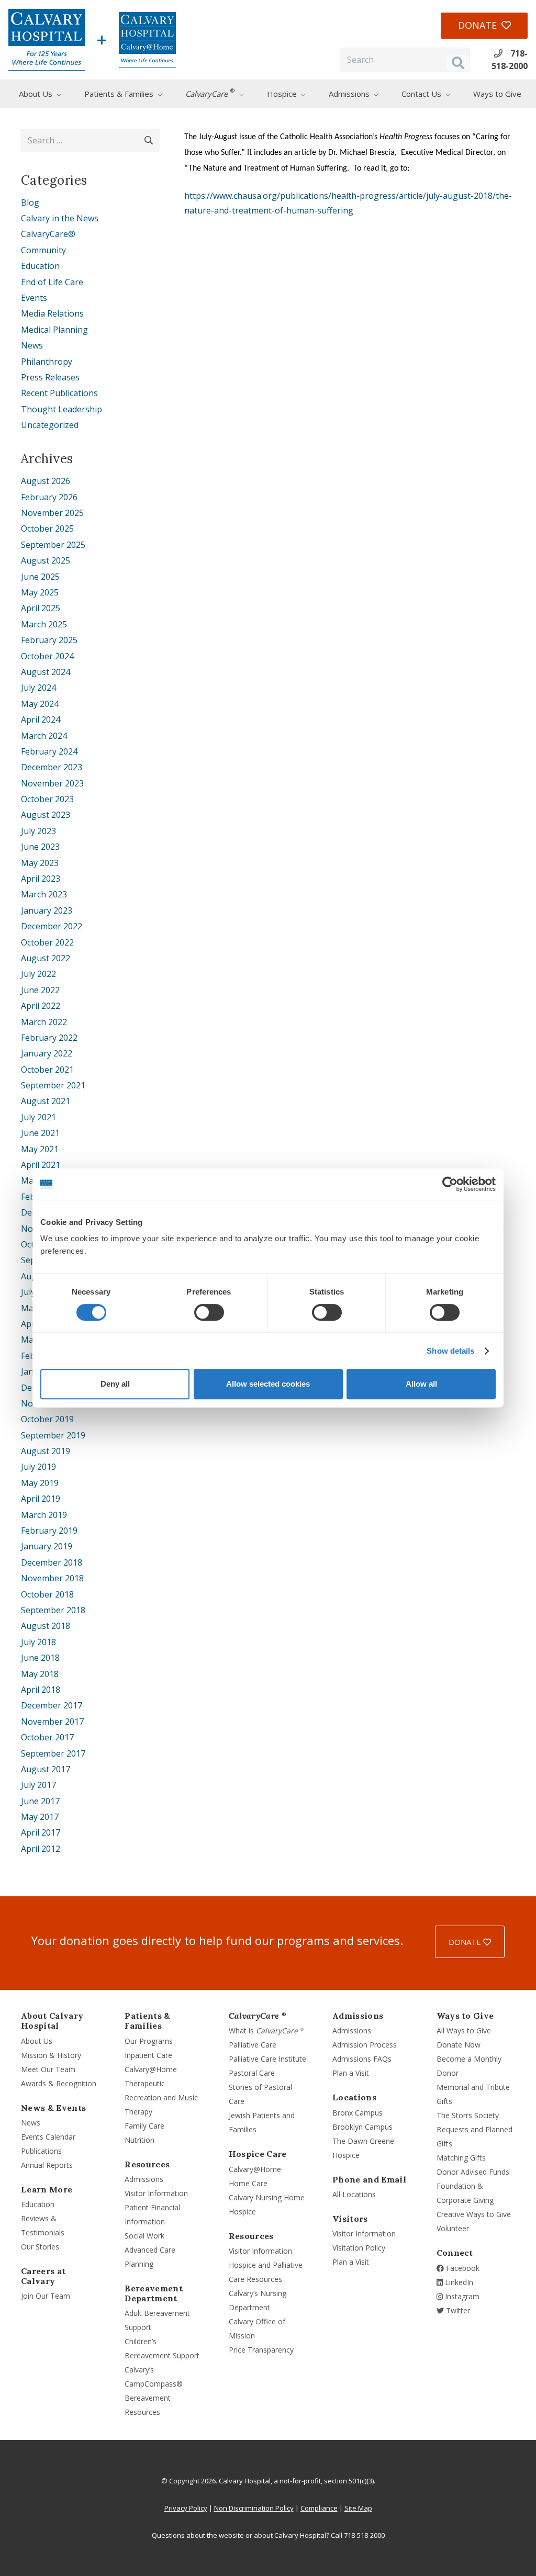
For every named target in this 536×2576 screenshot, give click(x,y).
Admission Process (365, 2045)
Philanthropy (47, 362)
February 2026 (49, 497)
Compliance (319, 2508)
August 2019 (46, 1451)
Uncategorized (50, 425)
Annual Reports (47, 2165)
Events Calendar (48, 2137)
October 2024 (47, 656)
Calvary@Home (151, 2069)
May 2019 (40, 1483)
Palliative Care (253, 2045)
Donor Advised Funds (473, 2172)
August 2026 (46, 481)
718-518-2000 (364, 2535)
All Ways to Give (464, 2031)
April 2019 (41, 1499)
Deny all (115, 1384)
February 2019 (49, 1531)
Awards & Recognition (59, 2083)
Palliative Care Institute (267, 2059)
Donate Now (459, 2045)
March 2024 (44, 736)
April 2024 (41, 719)
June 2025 (40, 577)
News (32, 345)
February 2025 (49, 640)
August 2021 (46, 1101)
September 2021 (53, 1085)
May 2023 (40, 863)
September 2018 (53, 1610)
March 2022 (44, 1022)
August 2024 (46, 672)
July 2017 (38, 1785)
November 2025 (52, 513)
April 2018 (41, 1690)
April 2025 (41, 608)
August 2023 (46, 815)
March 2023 (44, 894)
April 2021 (41, 1165)
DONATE (466, 1942)
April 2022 (41, 1006)
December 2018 (52, 1562)
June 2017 (40, 1801)
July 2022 (38, 974)
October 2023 (47, 799)
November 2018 (52, 1578)
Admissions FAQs (362, 2059)
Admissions (144, 2179)
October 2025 (47, 528)
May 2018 (40, 1674)
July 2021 (38, 1117)
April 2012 (41, 1849)
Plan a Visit (351, 2073)
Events (34, 298)
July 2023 (38, 831)
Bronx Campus (358, 2113)
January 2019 (47, 1546)
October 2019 (47, 1419)
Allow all (421, 1384)
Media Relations (52, 313)
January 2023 (47, 910)
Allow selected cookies (268, 1384)
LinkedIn (458, 2282)
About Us (37, 2041)
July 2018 (38, 1642)
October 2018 (47, 1594)
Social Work (144, 2236)
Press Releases (50, 377)
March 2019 (44, 1515)
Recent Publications (59, 393)
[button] (68, 94)
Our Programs (149, 2041)
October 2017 (47, 1737)
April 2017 (41, 1832)
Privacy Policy (186, 2508)
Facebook (462, 2268)
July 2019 (38, 1467)
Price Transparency (261, 2350)
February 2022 (49, 1038)
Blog (30, 203)
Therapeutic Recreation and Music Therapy (161, 2097)
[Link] (47, 40)
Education (40, 266)
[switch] (209, 1312)
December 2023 (52, 767)
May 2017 (40, 1817)
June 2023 (40, 847)
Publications (41, 2151)
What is (266, 2031)
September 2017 (53, 1753)
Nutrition (139, 2140)
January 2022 (47, 1053)
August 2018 (46, 1626)
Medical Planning (54, 330)
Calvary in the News (60, 218)
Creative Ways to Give (474, 2214)
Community (43, 250)
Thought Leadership (62, 409)
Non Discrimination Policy (254, 2508)
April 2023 (41, 879)
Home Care (248, 2183)
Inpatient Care (148, 2055)
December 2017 (52, 1705)
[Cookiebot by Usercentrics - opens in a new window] (450, 1184)
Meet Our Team (48, 2069)
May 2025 (40, 592)
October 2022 (47, 942)
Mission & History (51, 2055)
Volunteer (453, 2228)
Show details (450, 1351)
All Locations (354, 2194)
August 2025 (46, 560)
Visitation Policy (359, 2248)
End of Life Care (52, 282)
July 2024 (38, 688)
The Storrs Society (468, 2115)
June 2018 (40, 1658)
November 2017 (52, 1722)
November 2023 (52, 783)
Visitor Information (156, 2193)
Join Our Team (46, 2296)
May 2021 (40, 1149)
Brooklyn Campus (362, 2127)
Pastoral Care (252, 2073)
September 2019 (53, 1435)
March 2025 (44, 624)
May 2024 (40, 704)
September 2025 (53, 545)
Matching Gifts (461, 2158)
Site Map (358, 2508)
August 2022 (46, 958)
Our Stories (40, 2247)
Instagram (461, 2296)
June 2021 (40, 1133)
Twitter (457, 2310)
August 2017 (46, 1769)
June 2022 (40, 990)
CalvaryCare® (48, 234)
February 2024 (49, 751)
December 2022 (52, 926)
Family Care (144, 2126)
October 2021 (47, 1070)
